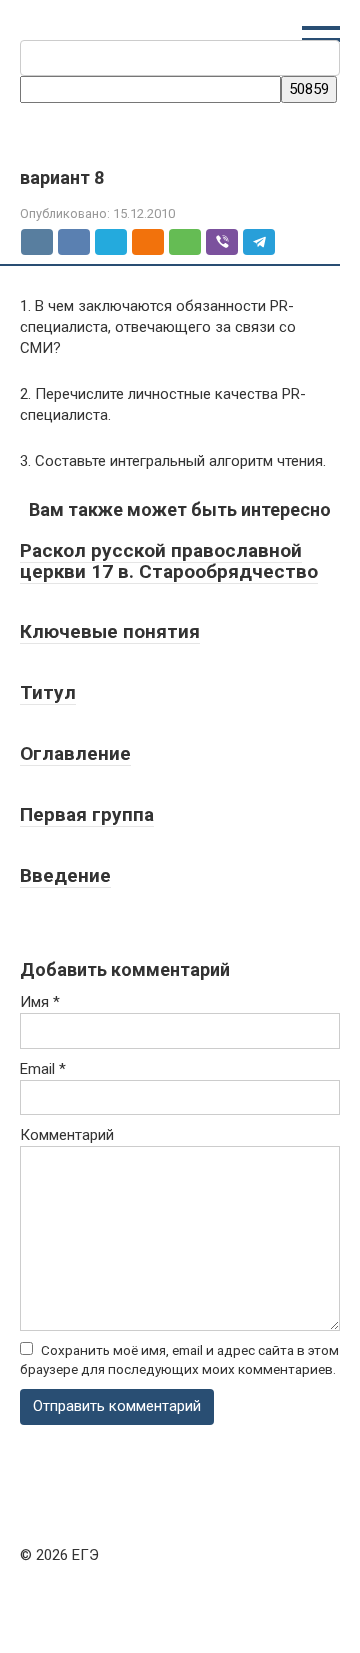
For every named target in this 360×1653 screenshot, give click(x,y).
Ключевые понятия (110, 631)
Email (43, 1069)
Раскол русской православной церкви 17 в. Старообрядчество (169, 561)
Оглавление (75, 753)
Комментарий (67, 1135)
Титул (48, 692)
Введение (65, 875)
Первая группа (87, 814)
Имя (40, 1002)
